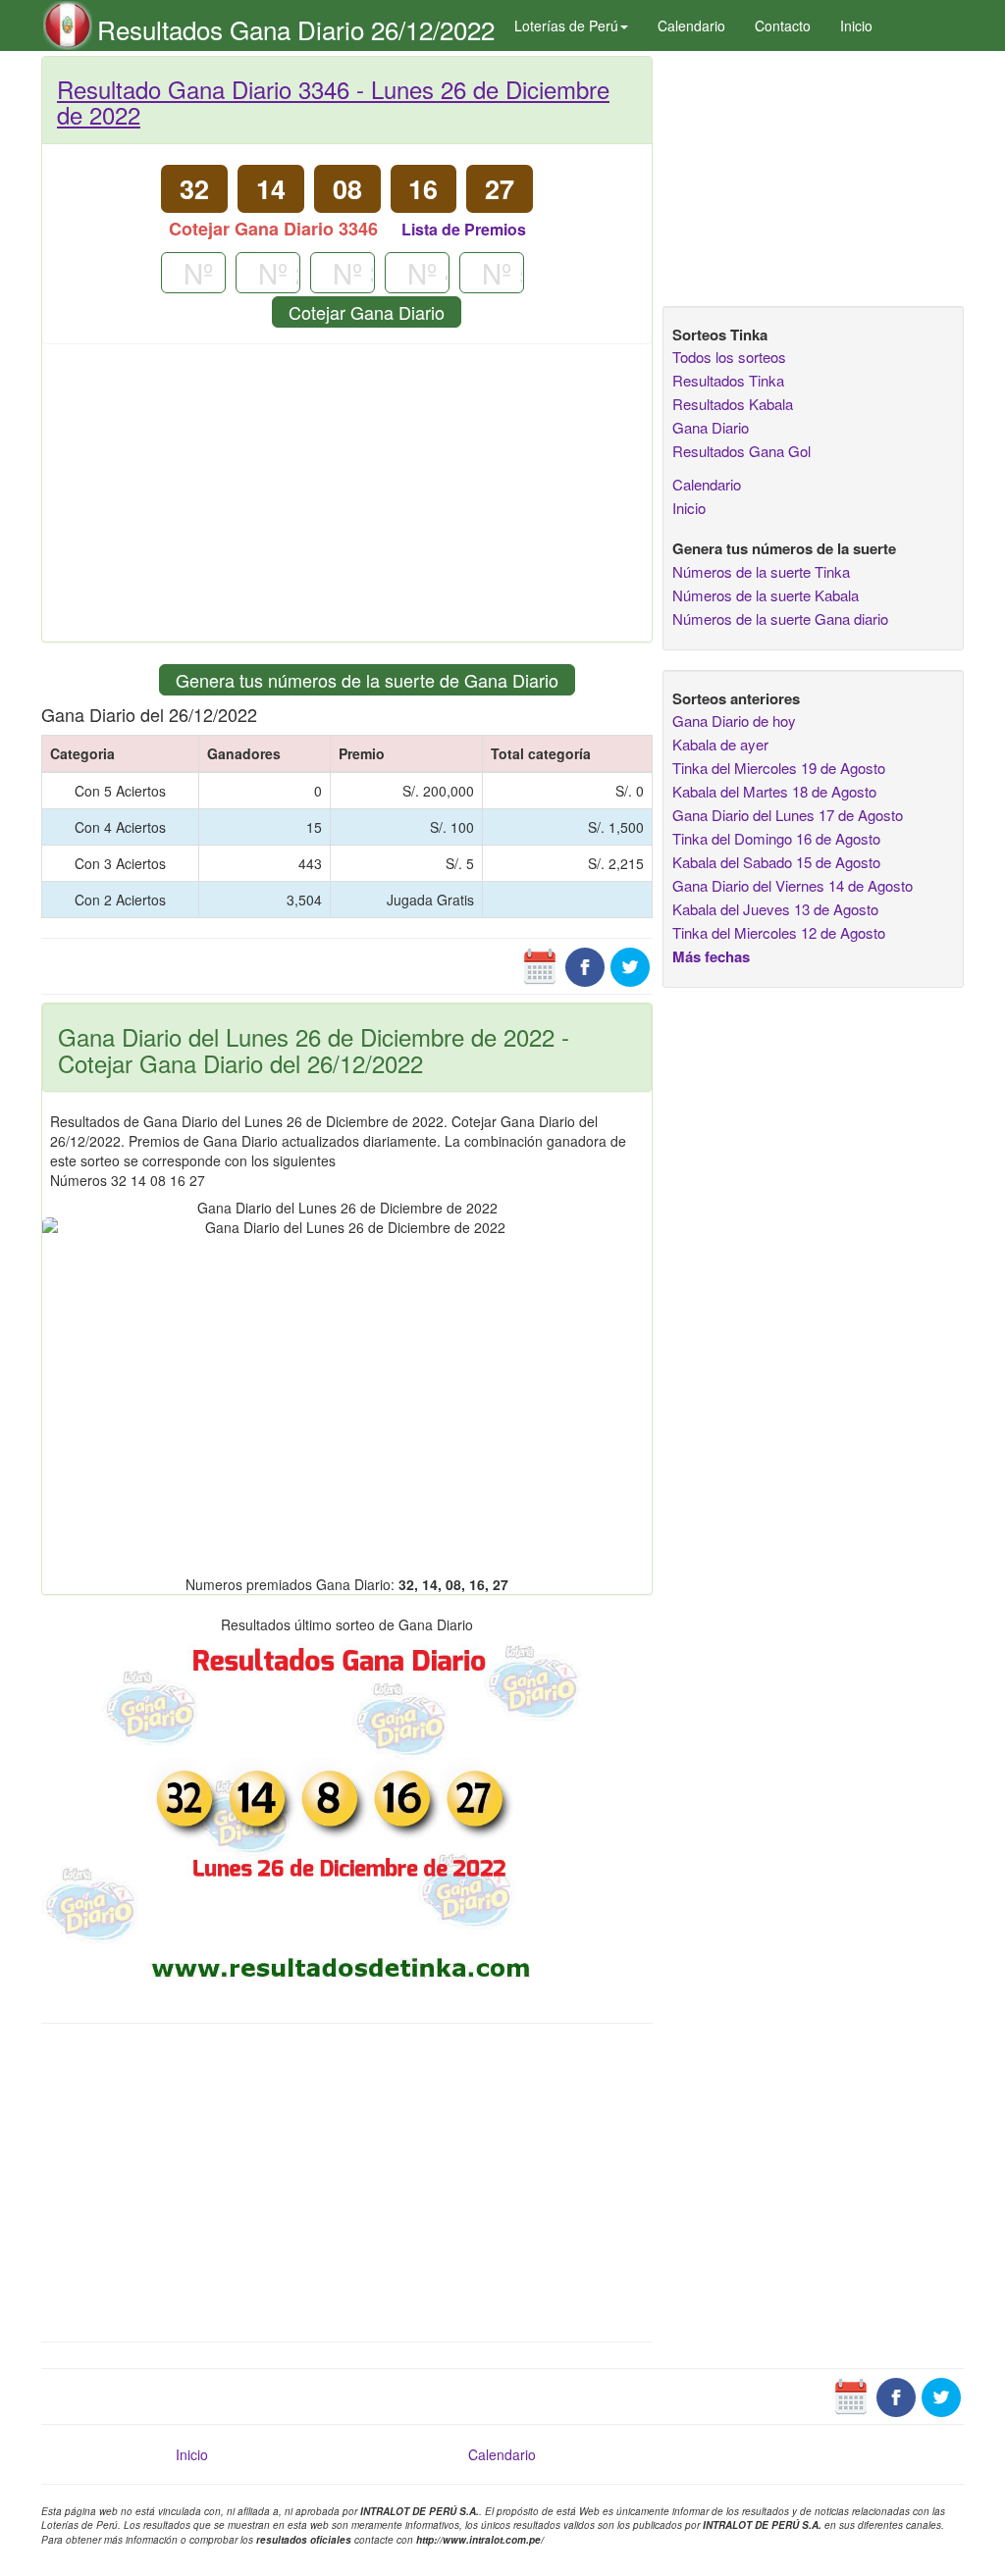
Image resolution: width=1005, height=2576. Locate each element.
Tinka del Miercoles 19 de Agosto (779, 768)
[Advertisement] (347, 500)
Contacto (783, 26)
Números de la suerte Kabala (766, 595)
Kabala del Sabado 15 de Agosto (776, 862)
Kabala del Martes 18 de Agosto (774, 791)
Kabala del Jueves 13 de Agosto (775, 909)
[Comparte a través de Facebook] (585, 965)
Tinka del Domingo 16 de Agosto (776, 838)
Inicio (856, 26)
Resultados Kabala (733, 404)
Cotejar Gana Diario (367, 312)
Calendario (691, 26)
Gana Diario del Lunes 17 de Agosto (788, 815)
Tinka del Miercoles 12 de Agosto (779, 932)
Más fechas (711, 956)
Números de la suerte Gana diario (780, 618)
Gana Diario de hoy (734, 721)
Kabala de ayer (720, 744)
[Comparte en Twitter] (630, 965)
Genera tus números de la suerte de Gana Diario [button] (367, 680)
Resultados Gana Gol (741, 451)
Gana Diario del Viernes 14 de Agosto (793, 885)
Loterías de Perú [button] (566, 26)
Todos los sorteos (729, 357)
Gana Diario (711, 427)
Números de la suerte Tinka (761, 571)
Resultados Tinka (728, 380)
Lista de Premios (464, 229)
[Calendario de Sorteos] (540, 965)
